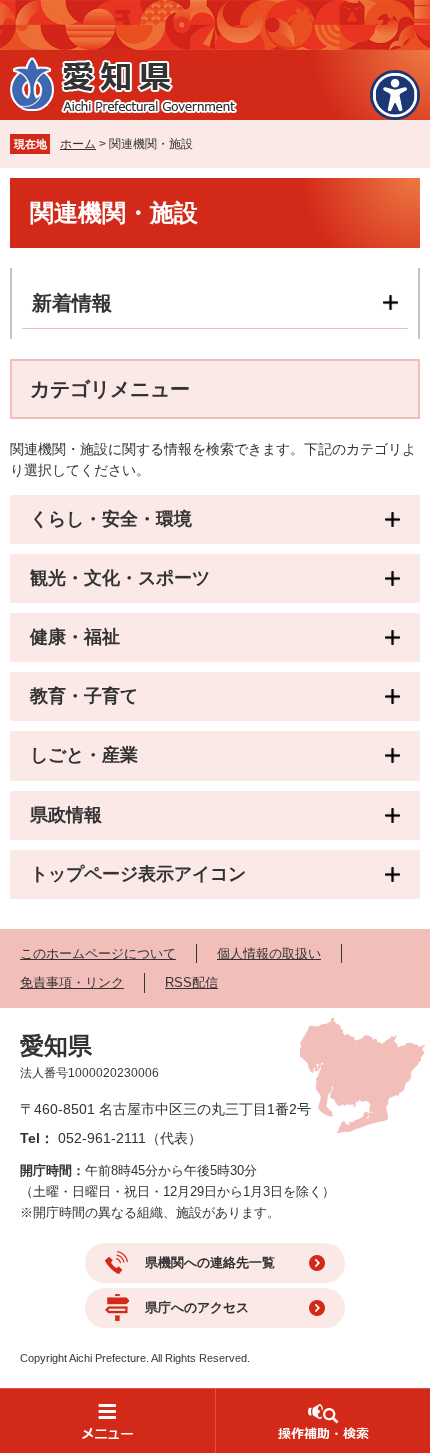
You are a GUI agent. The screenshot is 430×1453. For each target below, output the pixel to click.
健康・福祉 (75, 637)
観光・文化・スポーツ (120, 578)
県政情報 (66, 815)
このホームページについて (98, 953)
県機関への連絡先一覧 (210, 1262)
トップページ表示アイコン (138, 874)
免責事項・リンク (72, 982)
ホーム (78, 144)
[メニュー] (107, 1420)
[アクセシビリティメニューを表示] (395, 95)
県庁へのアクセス (197, 1307)
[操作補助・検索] (322, 1420)
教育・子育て (84, 696)
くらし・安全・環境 (111, 519)
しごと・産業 (84, 755)
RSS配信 (191, 982)
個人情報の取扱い (269, 953)
